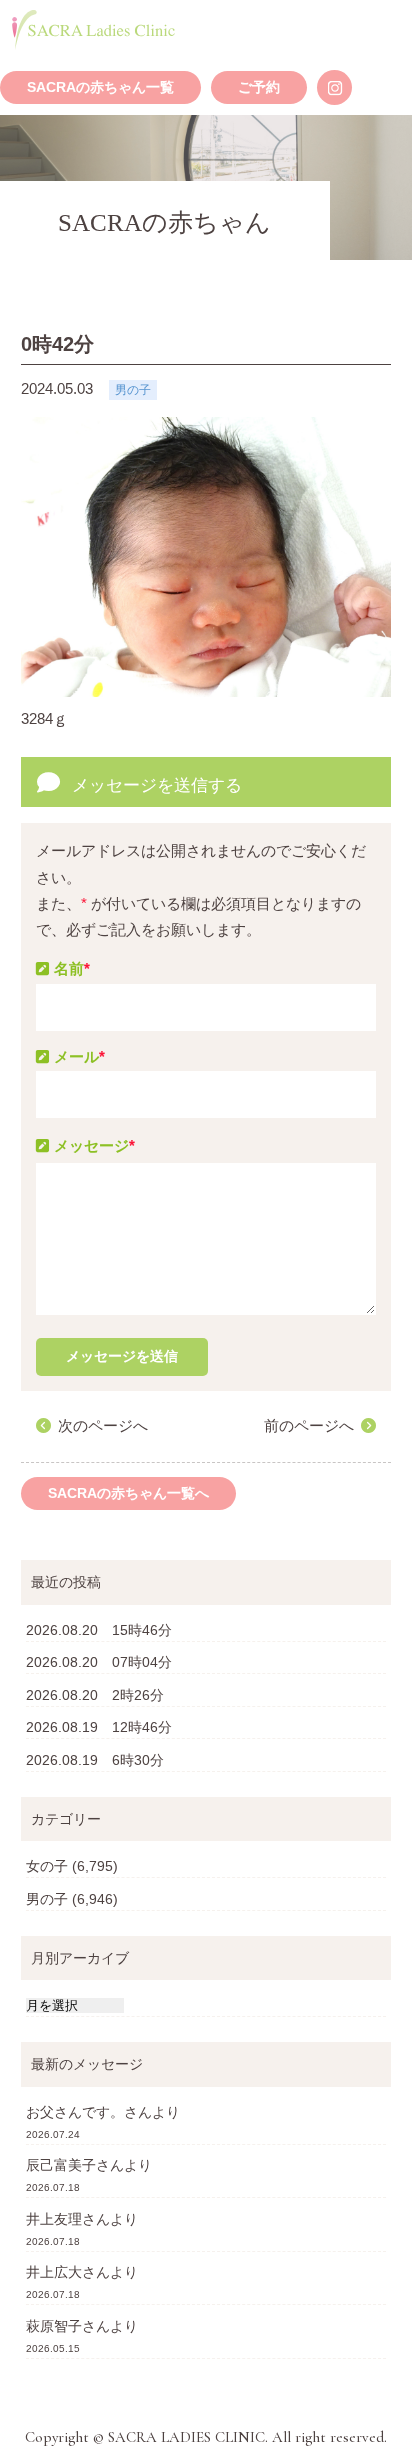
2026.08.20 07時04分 (99, 1662)
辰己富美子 (61, 2165)
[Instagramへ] (334, 87)
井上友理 (54, 2219)
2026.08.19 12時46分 (99, 1727)
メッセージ (94, 1145)
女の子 (47, 1866)
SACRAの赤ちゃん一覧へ (128, 1493)
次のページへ (103, 1425)
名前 (72, 968)
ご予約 (259, 87)
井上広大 (54, 2272)
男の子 (47, 1899)
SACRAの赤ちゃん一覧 (100, 87)
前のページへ (309, 1425)
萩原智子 (54, 2326)
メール (79, 1056)
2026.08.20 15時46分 (99, 1630)
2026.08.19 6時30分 (95, 1760)
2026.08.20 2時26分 (95, 1695)
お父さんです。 (75, 2112)
